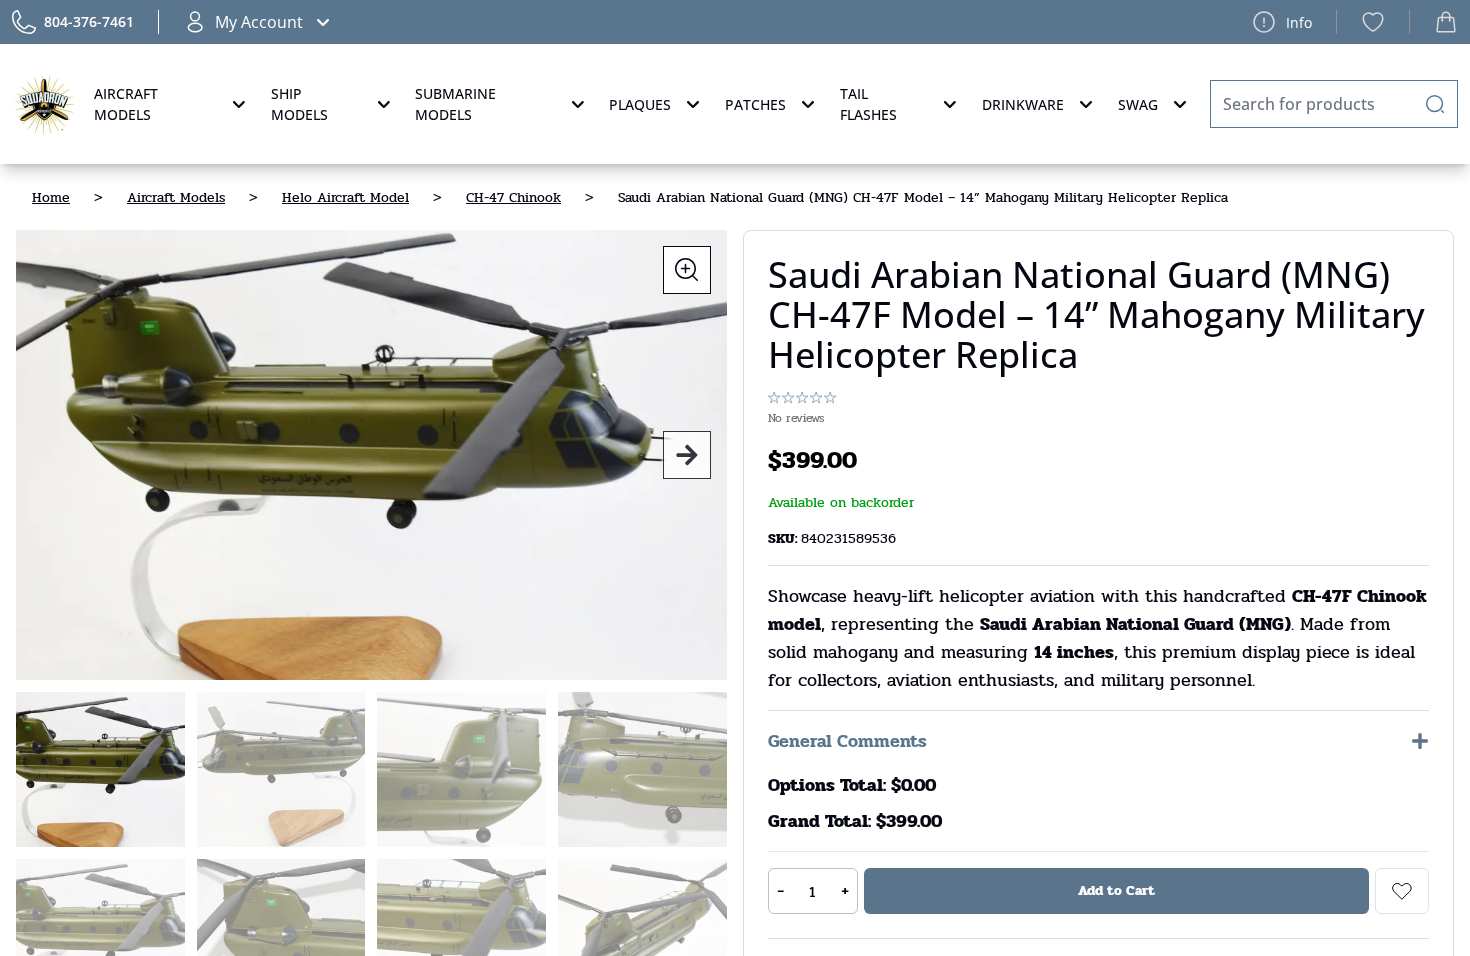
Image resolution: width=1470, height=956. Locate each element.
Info (1299, 22)
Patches (755, 104)
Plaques (640, 104)
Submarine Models (455, 104)
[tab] (100, 769)
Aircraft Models (126, 104)
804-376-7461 (89, 21)
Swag (1138, 104)
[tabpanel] (371, 455)
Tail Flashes (868, 104)
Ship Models (299, 104)
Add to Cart (1116, 890)
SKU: (784, 538)
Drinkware (1023, 104)
